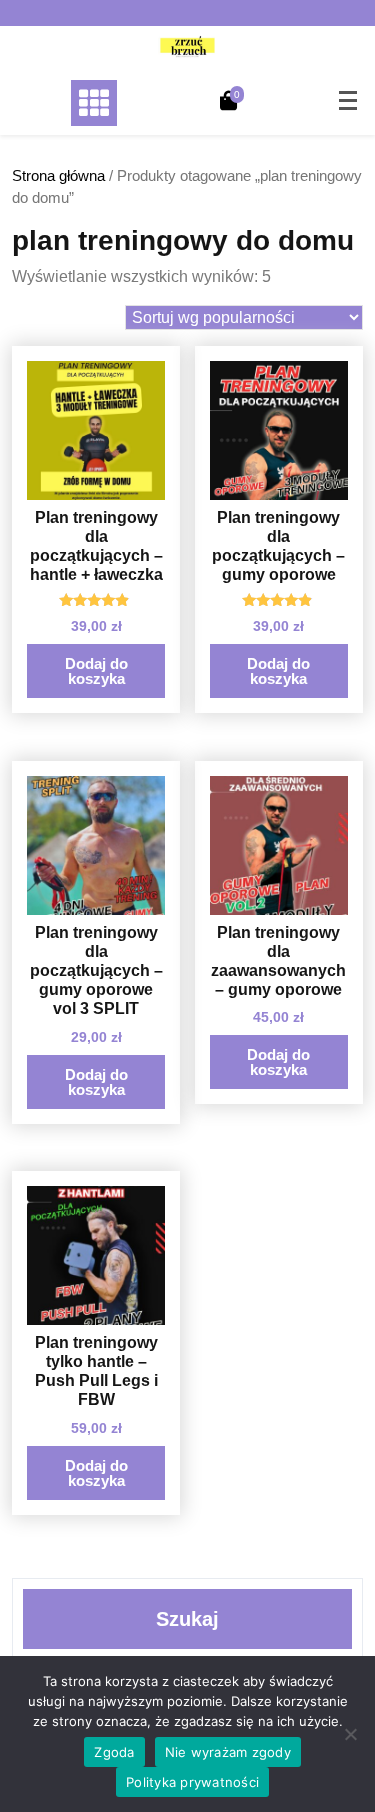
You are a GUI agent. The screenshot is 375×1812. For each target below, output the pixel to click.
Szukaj (187, 1619)
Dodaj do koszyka (96, 671)
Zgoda (114, 1752)
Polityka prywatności (192, 1782)
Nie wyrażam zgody (228, 1752)
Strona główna (58, 176)
